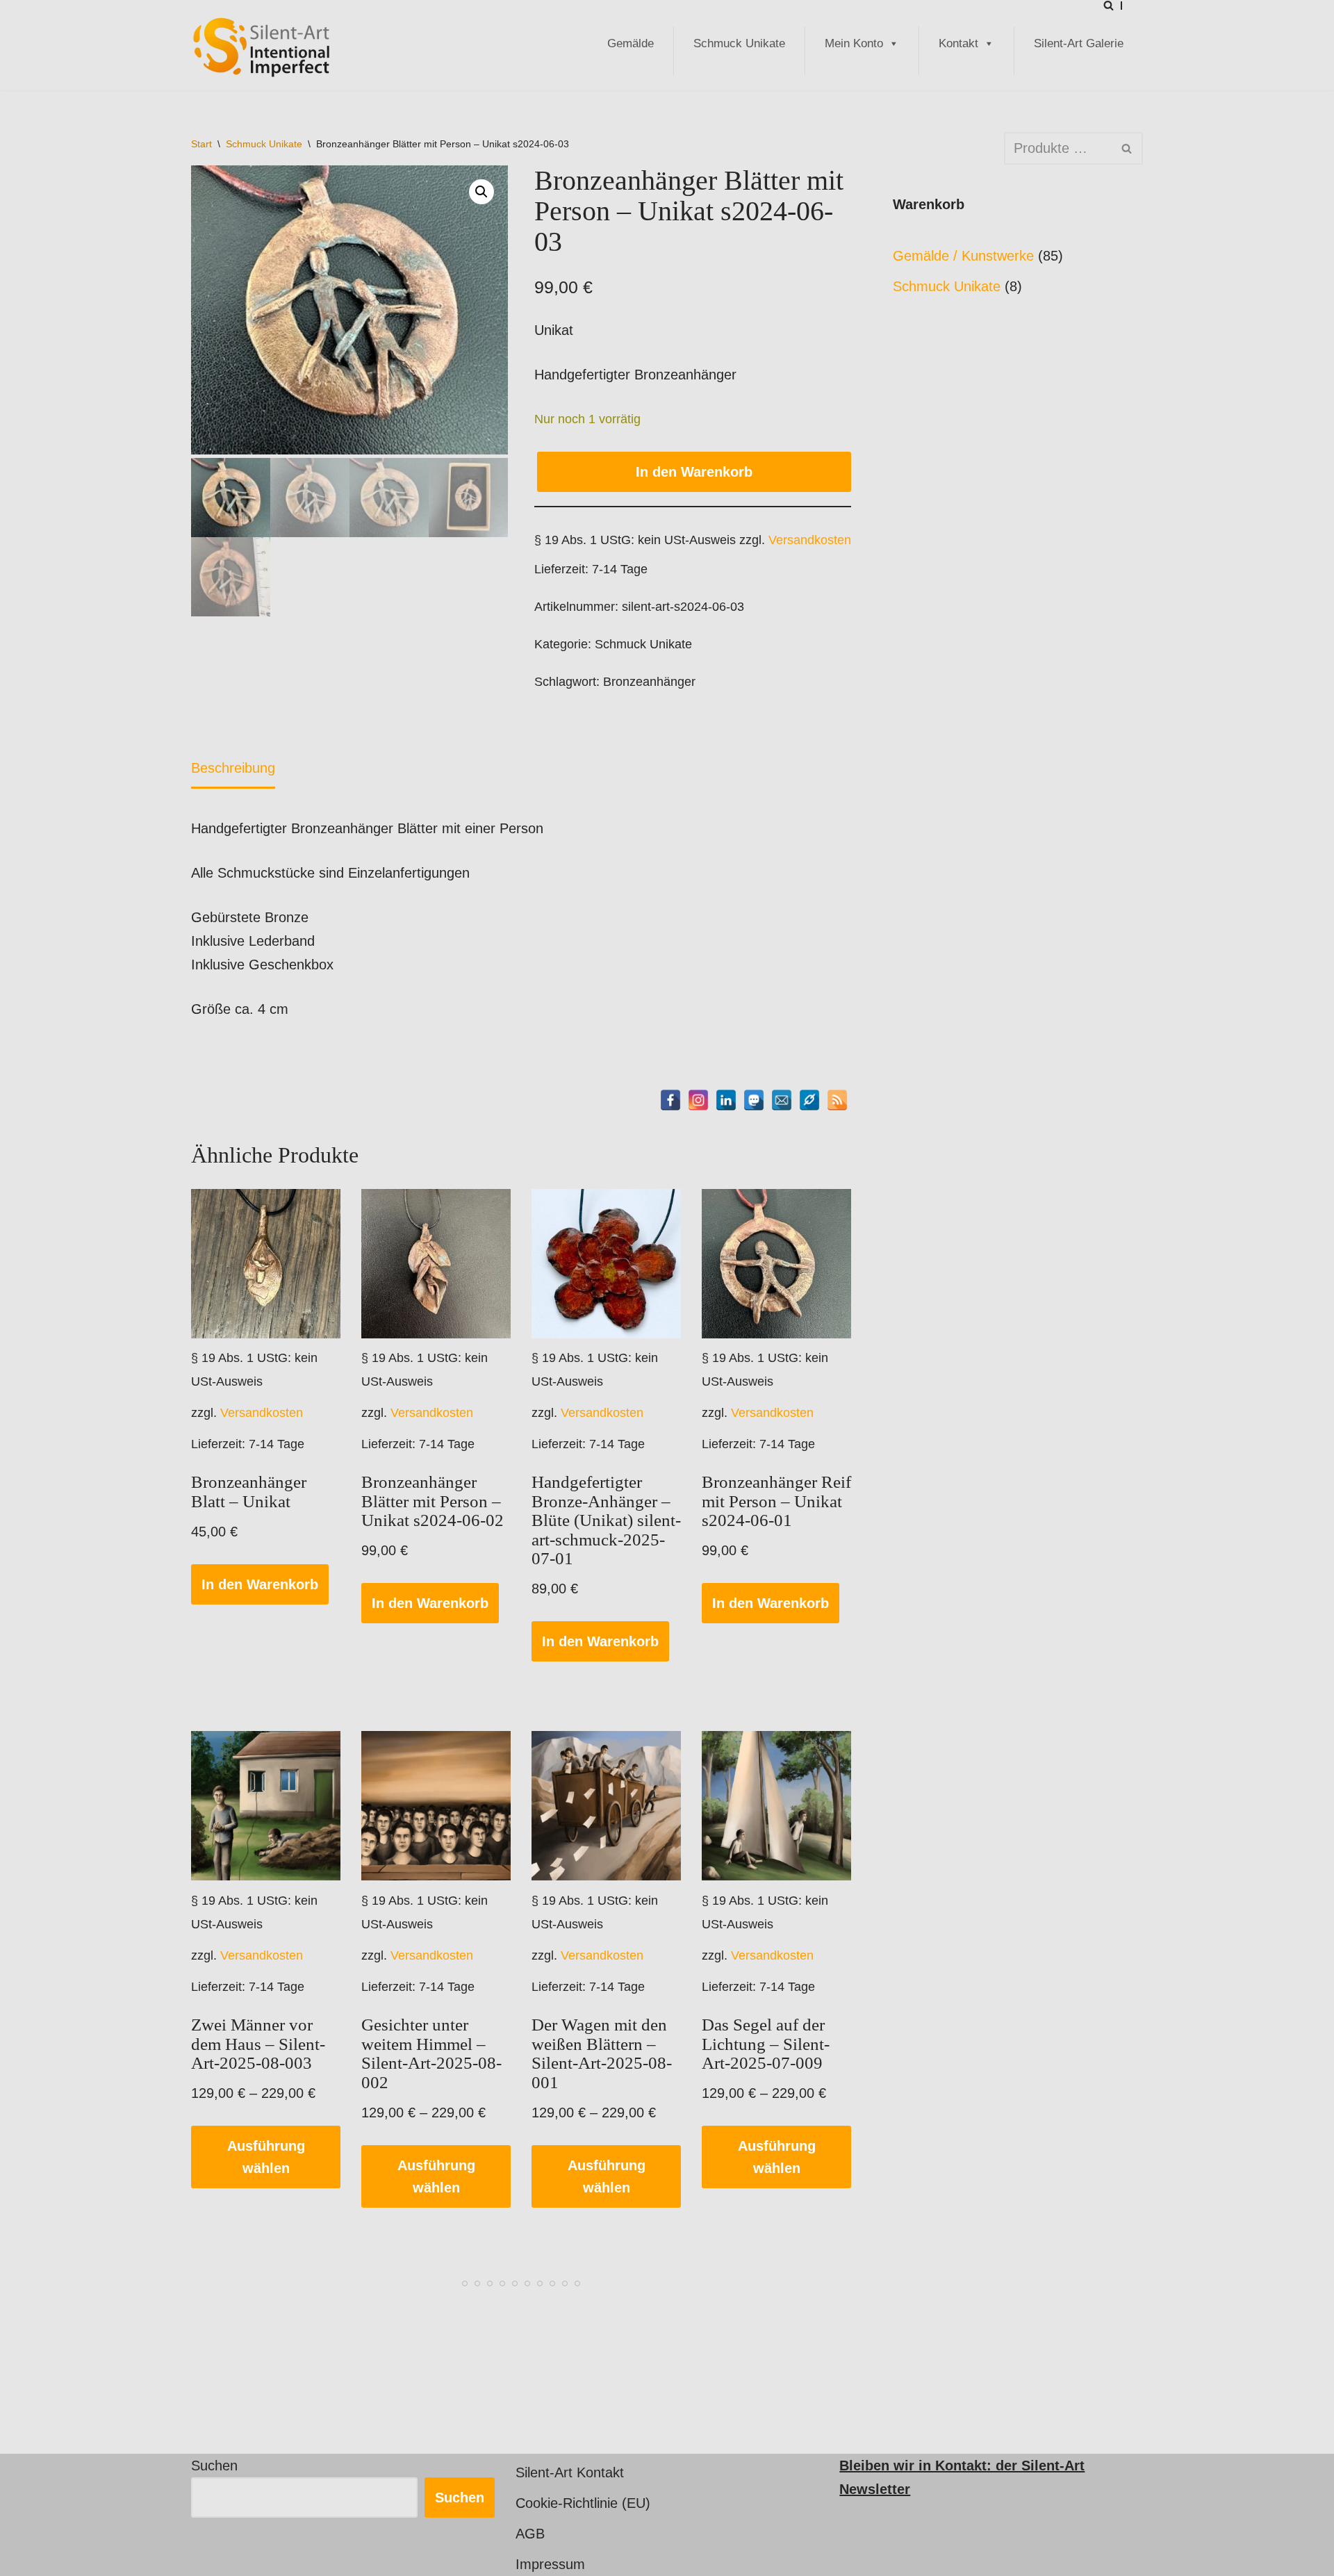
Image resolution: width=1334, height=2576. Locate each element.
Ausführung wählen (266, 2157)
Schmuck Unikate (739, 43)
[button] (481, 192)
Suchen (214, 2466)
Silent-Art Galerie (1079, 43)
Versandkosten (810, 540)
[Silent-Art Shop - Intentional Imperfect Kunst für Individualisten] (261, 47)
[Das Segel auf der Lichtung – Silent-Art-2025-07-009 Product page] (777, 1806)
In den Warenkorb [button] (260, 1584)
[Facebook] (670, 1100)
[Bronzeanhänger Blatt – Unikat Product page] (266, 1264)
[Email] (782, 1100)
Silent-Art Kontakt (570, 2472)
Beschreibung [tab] (233, 768)
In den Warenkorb (694, 472)
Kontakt (958, 43)
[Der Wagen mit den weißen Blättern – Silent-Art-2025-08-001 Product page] (607, 1806)
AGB (530, 2534)
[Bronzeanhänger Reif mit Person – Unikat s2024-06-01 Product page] (777, 1264)
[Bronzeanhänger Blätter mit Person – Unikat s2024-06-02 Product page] (436, 1264)
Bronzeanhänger (649, 682)
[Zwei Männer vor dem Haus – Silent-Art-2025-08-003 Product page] (266, 1806)
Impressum (550, 2564)
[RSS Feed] (837, 1100)
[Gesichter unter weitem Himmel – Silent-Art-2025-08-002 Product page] (436, 1806)
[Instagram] (698, 1100)
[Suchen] (1109, 5)
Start (201, 144)
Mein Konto (854, 43)
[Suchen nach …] (948, 148)
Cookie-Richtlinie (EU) (583, 2503)
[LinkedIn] (726, 1100)
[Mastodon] (754, 1100)
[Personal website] (809, 1100)
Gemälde (631, 43)
